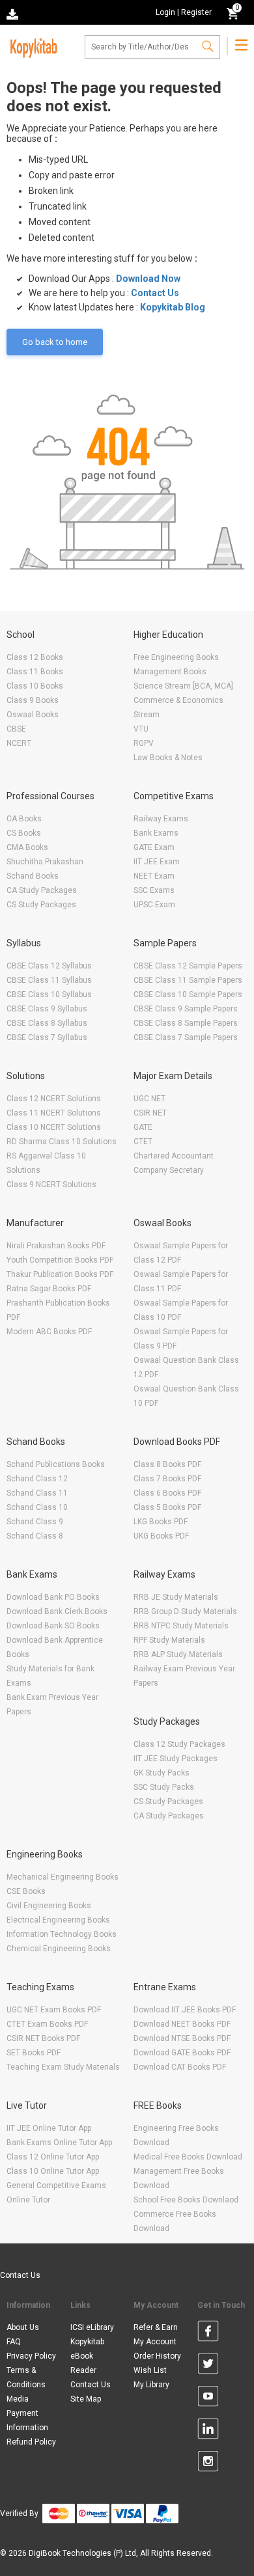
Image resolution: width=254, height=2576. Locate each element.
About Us (23, 2327)
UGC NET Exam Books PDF (54, 2010)
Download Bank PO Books (53, 1597)
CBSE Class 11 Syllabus (49, 980)
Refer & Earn (156, 2327)
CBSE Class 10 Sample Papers (188, 994)
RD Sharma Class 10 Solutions (62, 1142)
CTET (143, 1142)
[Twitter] (208, 2366)
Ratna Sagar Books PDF (49, 1289)
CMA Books (27, 847)
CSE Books (26, 1891)
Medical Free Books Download (188, 2157)
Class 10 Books (35, 686)
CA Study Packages (42, 890)
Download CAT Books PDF (180, 2067)
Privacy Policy (31, 2356)
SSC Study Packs (164, 1787)
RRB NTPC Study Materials (181, 1626)
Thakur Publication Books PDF (60, 1274)
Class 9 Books (33, 700)
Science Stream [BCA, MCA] (183, 686)
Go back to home (55, 342)
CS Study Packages (41, 905)
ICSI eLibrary (92, 2327)
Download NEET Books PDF (182, 2024)
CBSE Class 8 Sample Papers (186, 1023)
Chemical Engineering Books (59, 1949)
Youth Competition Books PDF (60, 1260)
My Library (151, 2385)
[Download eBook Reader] (14, 13)
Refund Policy (31, 2442)
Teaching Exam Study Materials (63, 2067)
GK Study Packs (162, 1773)
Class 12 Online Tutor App (53, 2157)
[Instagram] (208, 2463)
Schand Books (33, 876)
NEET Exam (154, 876)
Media (18, 2399)
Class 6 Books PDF (167, 1493)
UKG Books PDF (161, 1536)
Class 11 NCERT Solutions (54, 1113)
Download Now (148, 279)
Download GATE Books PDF (182, 2053)
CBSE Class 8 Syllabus (47, 1023)
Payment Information (27, 2420)
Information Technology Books (62, 1934)
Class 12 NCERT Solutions (54, 1099)
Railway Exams (161, 819)
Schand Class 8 (35, 1536)
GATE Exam (154, 847)
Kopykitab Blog (173, 307)
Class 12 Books (35, 657)
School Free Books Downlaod (186, 2200)
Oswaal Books (33, 715)
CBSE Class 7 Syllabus (47, 1037)
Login (165, 12)
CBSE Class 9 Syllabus (47, 1009)
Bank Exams (156, 833)
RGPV (144, 743)
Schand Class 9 (35, 1522)
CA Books (24, 819)
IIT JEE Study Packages (176, 1759)
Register (196, 12)
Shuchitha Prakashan (45, 862)
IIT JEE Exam (157, 862)
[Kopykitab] (32, 46)
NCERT (19, 743)
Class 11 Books (35, 672)
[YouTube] (208, 2398)
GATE (143, 1127)
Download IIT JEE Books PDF (185, 2010)
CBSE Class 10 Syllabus (49, 994)
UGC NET (149, 1099)
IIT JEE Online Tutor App (49, 2128)
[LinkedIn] (208, 2431)
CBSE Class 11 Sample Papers (188, 980)
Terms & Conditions (26, 2377)
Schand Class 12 (37, 1479)
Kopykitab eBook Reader (87, 2356)
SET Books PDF (34, 2053)
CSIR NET (150, 1113)
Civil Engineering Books (49, 1906)
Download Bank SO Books (53, 1626)
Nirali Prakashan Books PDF (56, 1246)
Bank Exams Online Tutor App (59, 2143)
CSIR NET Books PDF (43, 2038)
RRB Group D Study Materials (185, 1611)
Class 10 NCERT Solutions (54, 1127)
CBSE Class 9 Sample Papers (186, 1009)
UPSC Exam (154, 905)
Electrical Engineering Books (58, 1920)
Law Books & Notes (168, 758)
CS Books (24, 833)
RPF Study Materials (169, 1640)
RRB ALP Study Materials (178, 1654)
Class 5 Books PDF (167, 1507)
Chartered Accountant (174, 1156)
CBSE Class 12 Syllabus (49, 966)
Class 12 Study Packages (179, 1744)
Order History (157, 2356)
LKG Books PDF (161, 1522)
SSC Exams (154, 890)
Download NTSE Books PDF (182, 2038)
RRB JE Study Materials (176, 1597)
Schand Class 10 (37, 1507)
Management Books (170, 672)
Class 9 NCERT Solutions (51, 1185)
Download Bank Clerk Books (57, 1611)
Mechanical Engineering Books (63, 1877)
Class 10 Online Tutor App (53, 2171)
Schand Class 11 (37, 1493)
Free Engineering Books (176, 657)
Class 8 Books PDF (167, 1464)
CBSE (16, 729)
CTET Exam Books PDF (47, 2024)
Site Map (86, 2399)
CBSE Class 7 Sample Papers (186, 1037)
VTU (141, 729)
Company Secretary (169, 1170)
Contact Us (155, 293)
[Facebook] (208, 2333)
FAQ (14, 2342)
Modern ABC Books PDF (49, 1332)
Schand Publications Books (56, 1464)
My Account (155, 2342)
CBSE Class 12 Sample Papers (188, 966)
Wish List (150, 2370)
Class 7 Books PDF (167, 1479)
